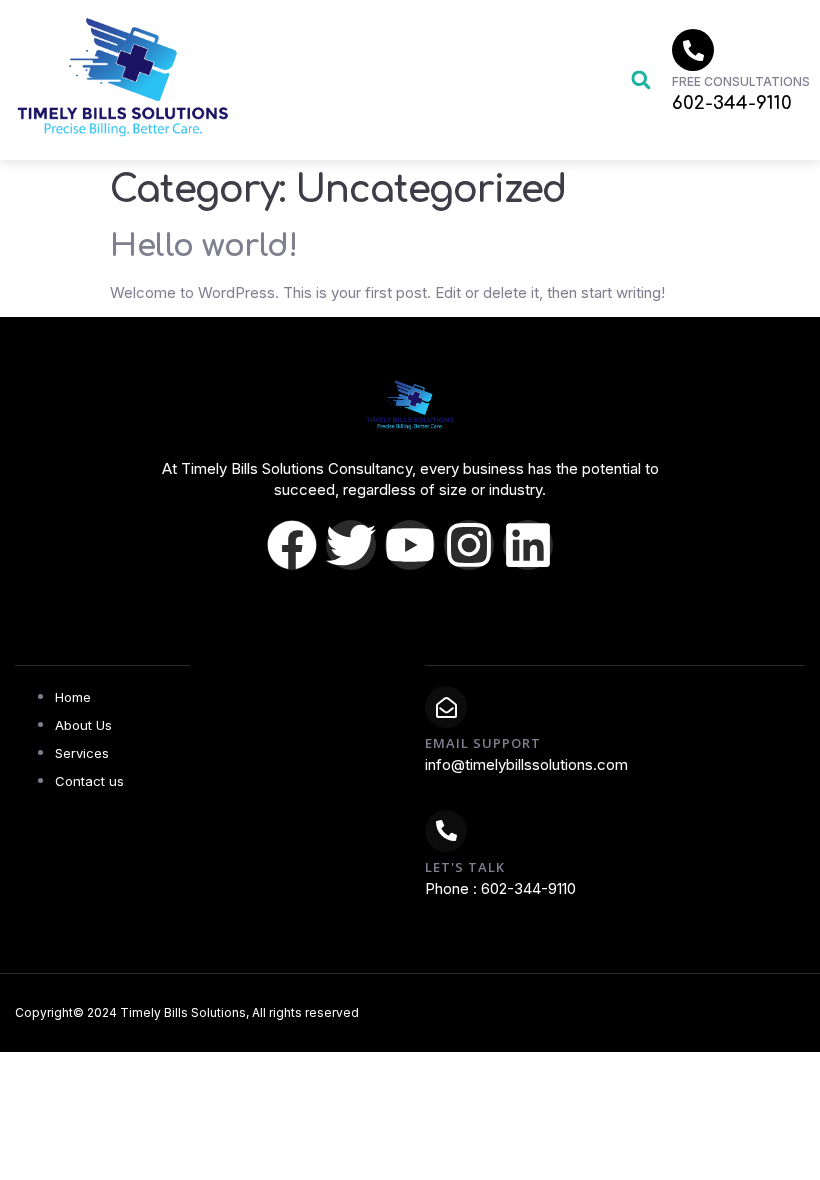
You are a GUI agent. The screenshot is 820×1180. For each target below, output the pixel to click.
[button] (640, 80)
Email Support (483, 743)
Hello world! (203, 246)
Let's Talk (465, 867)
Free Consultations (741, 81)
